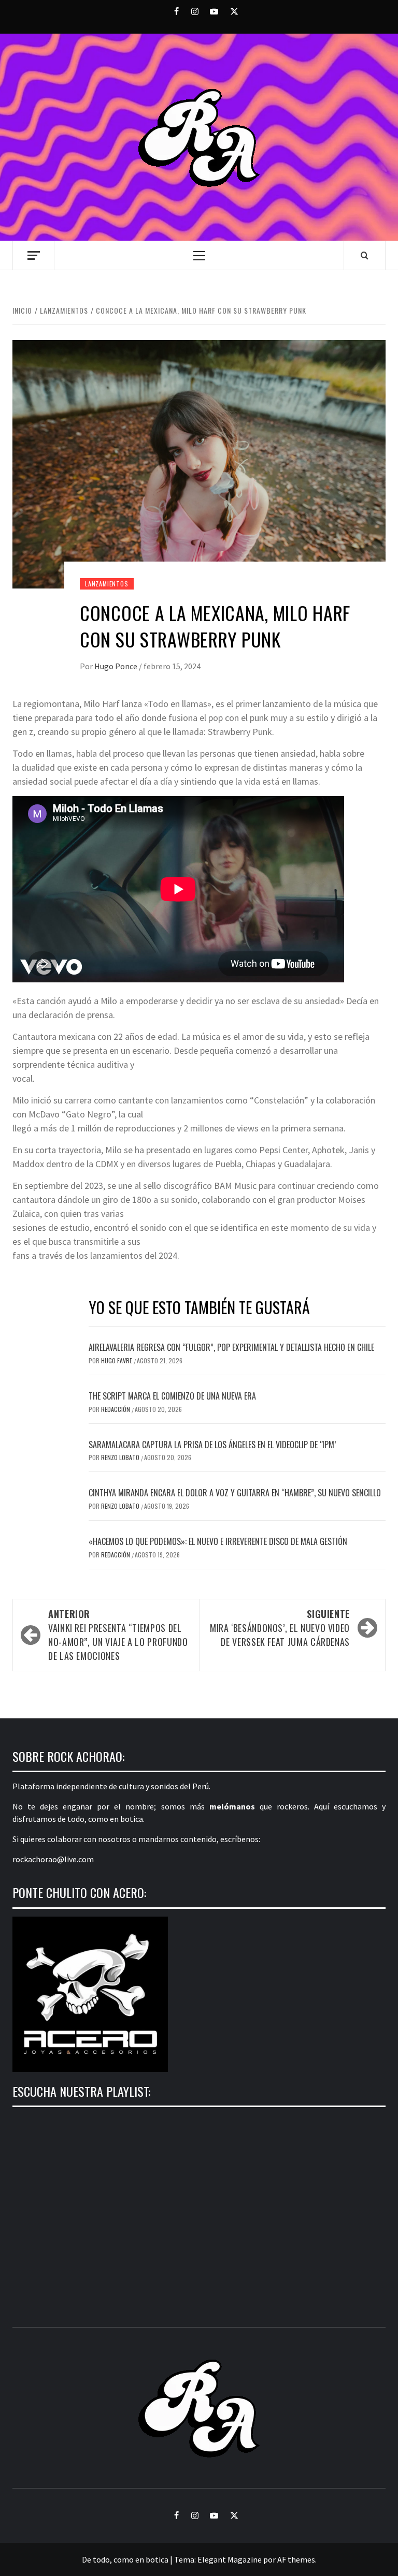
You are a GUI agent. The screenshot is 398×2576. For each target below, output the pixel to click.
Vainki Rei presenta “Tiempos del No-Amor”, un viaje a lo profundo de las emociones (118, 1635)
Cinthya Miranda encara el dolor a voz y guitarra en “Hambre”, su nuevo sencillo (235, 1493)
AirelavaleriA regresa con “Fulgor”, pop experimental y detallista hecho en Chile (231, 1347)
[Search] (365, 255)
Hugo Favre (117, 1360)
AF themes (296, 2559)
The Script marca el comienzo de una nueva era (172, 1396)
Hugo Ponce (117, 666)
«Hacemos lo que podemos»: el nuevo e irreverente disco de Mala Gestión (218, 1541)
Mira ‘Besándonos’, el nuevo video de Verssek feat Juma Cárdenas (280, 1628)
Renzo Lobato (121, 1457)
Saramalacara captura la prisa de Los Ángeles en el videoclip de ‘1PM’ (212, 1445)
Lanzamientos (107, 584)
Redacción (116, 1409)
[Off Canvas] (33, 255)
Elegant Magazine (230, 2559)
